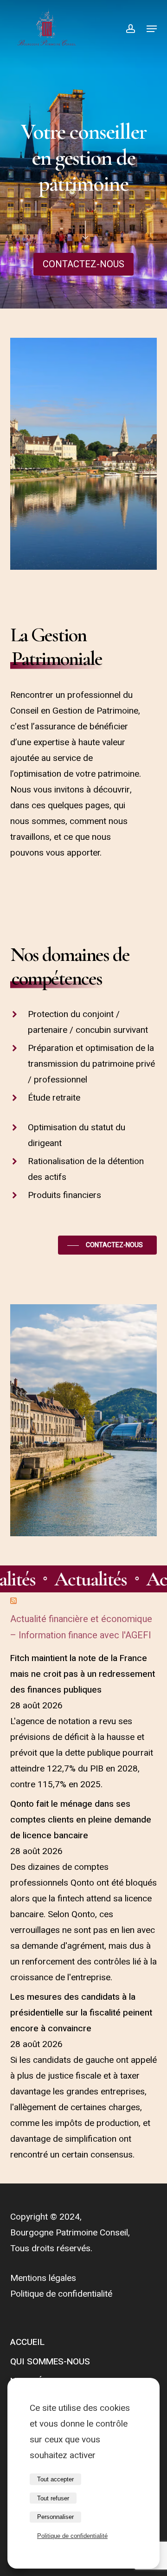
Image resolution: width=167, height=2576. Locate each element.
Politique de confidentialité (61, 2294)
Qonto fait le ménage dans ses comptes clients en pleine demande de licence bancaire (81, 1820)
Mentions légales (43, 2278)
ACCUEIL (27, 2342)
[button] (83, 264)
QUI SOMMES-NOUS (50, 2362)
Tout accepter (55, 2479)
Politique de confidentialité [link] (72, 2536)
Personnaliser (55, 2517)
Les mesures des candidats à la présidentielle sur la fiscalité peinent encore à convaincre (81, 2013)
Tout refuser (53, 2498)
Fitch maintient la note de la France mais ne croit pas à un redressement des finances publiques (83, 1674)
